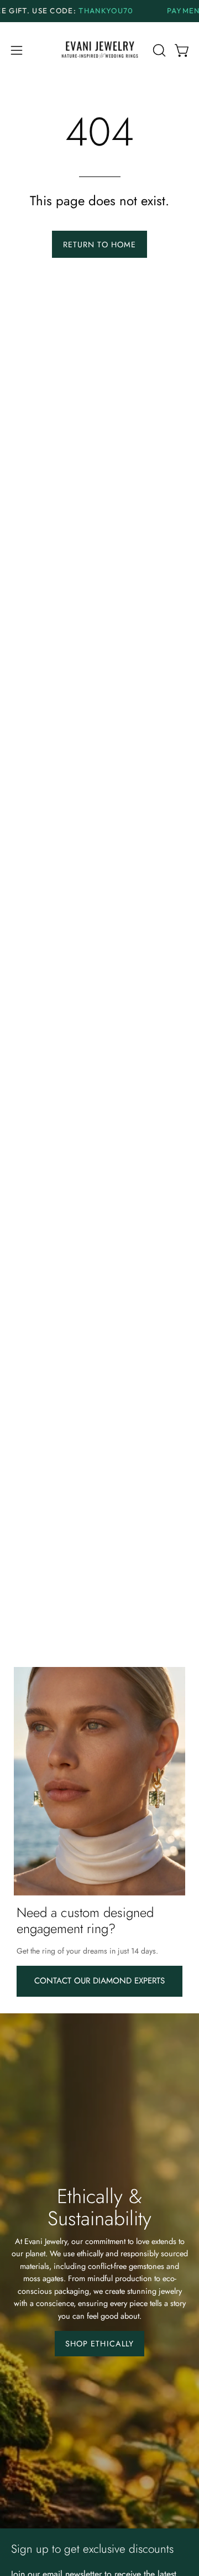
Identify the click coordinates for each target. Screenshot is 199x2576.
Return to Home (99, 245)
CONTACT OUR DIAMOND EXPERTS (99, 1981)
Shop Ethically (99, 2344)
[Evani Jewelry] (100, 51)
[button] (158, 50)
